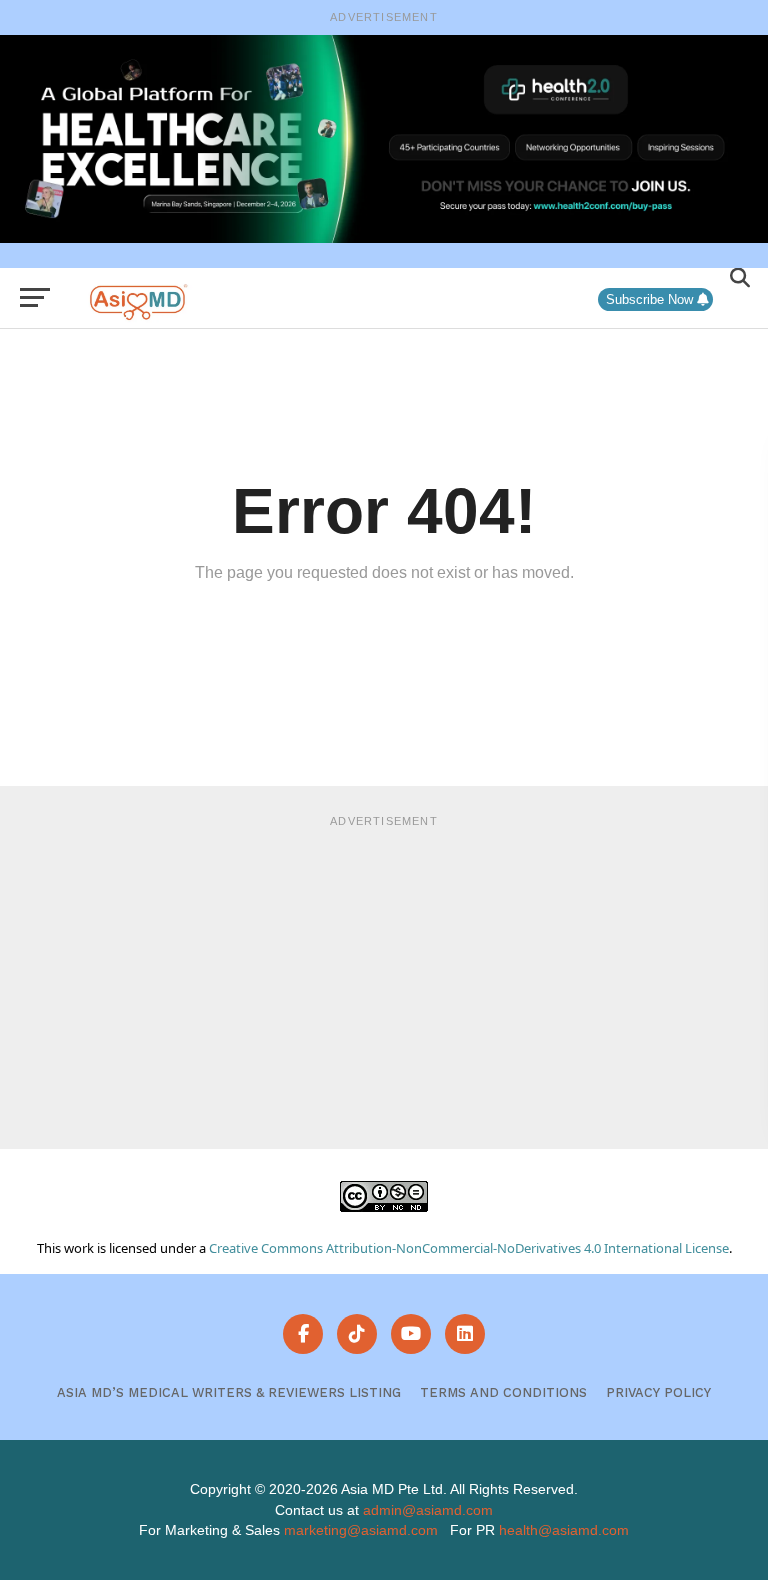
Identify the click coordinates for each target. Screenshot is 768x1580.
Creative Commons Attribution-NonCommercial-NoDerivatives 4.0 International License (469, 1248)
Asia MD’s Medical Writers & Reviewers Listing (229, 1392)
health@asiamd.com (564, 1530)
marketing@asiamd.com (361, 1530)
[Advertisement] (384, 979)
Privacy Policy (658, 1392)
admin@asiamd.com (428, 1510)
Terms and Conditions (503, 1392)
